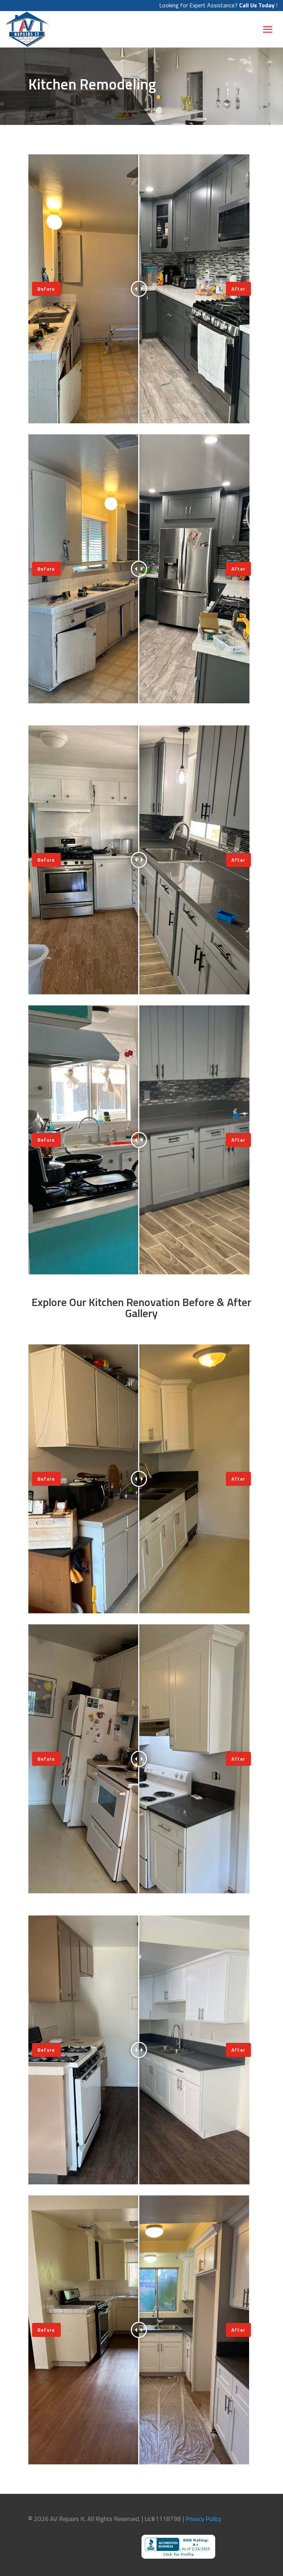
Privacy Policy (203, 2519)
